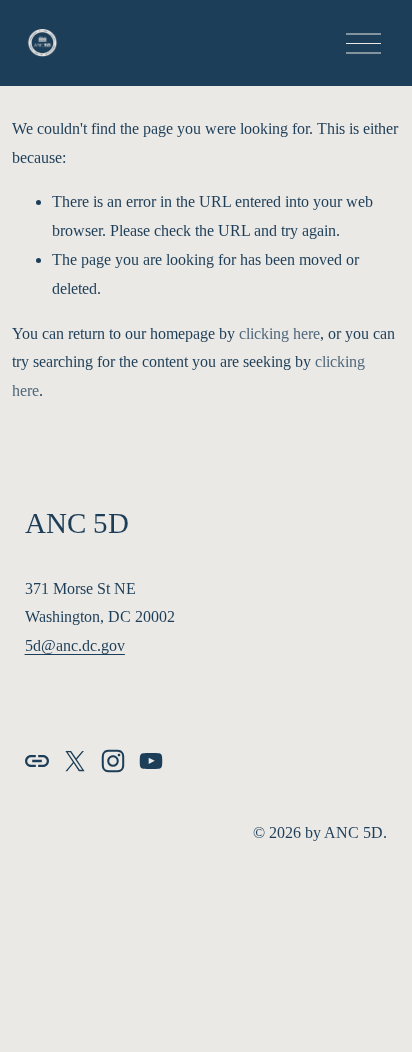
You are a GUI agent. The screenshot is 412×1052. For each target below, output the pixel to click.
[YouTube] (151, 761)
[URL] (37, 761)
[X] (75, 761)
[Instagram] (113, 761)
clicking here (279, 333)
